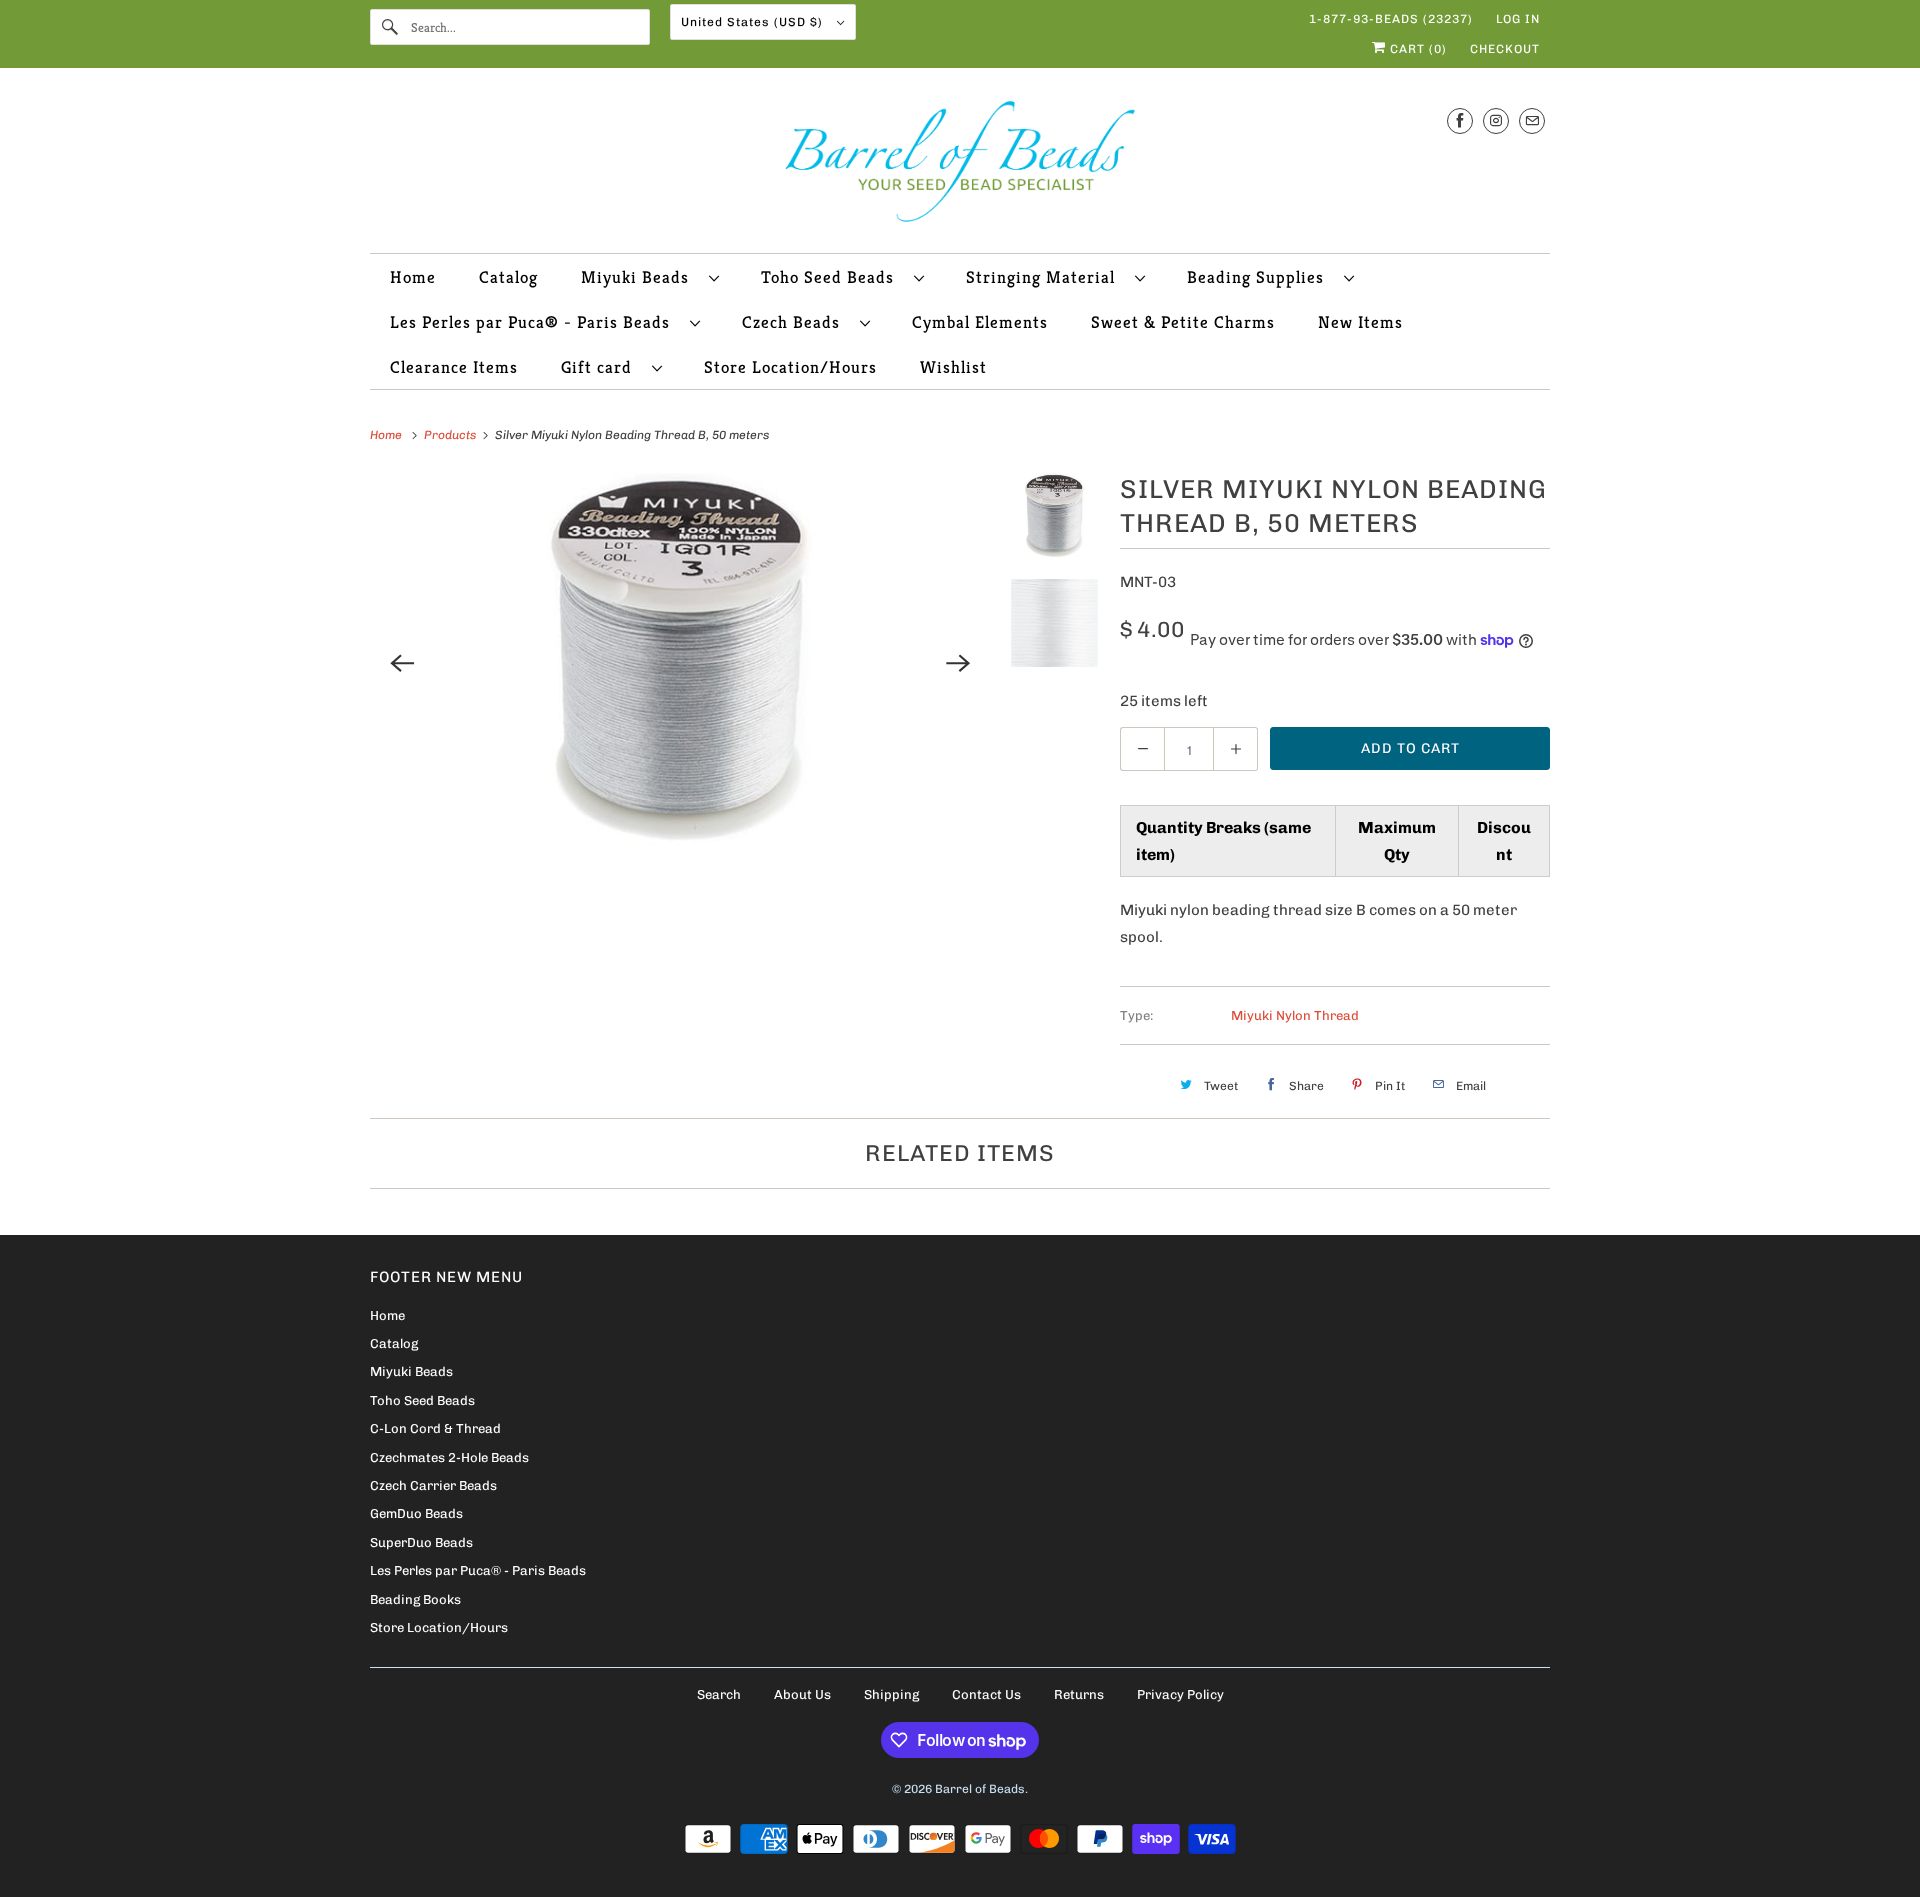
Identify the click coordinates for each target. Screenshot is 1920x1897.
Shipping (891, 1694)
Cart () (1416, 49)
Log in (1518, 19)
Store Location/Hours (790, 367)
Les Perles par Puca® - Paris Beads (535, 322)
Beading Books (415, 1599)
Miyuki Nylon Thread (1295, 1015)
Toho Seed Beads (832, 277)
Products (451, 435)
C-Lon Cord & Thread (435, 1428)
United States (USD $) (754, 22)
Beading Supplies (1260, 277)
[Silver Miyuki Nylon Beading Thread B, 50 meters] (680, 663)
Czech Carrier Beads (433, 1485)
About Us (802, 1694)
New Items (1360, 322)
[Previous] (402, 663)
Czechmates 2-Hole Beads (449, 1457)
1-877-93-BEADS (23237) (1391, 19)
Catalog (508, 277)
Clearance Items (454, 367)
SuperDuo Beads (421, 1542)
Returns (1079, 1694)
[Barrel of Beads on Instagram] (1496, 120)
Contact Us (986, 1694)
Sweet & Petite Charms (1183, 322)
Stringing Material (1045, 277)
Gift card (601, 367)
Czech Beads (796, 322)
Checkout (1505, 49)
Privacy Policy (1180, 1694)
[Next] (959, 663)
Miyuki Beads (640, 277)
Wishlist (953, 367)
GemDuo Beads (416, 1513)
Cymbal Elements (980, 322)
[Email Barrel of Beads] (1532, 120)
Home (413, 277)
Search (719, 1694)
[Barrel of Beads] (960, 165)
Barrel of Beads (980, 1789)
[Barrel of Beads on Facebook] (1460, 120)
